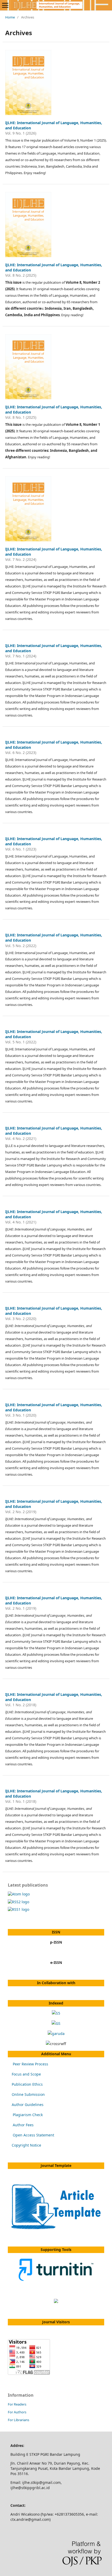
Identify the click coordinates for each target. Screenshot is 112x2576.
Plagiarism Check (28, 2115)
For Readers (17, 2404)
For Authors (17, 2412)
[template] (56, 2229)
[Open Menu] (5, 5)
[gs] (56, 2023)
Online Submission (28, 2094)
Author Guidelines (28, 2105)
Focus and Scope (26, 2074)
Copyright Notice (26, 2145)
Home (10, 17)
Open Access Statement (33, 2135)
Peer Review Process (30, 2064)
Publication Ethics (27, 2084)
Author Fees (23, 2125)
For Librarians (18, 2420)
